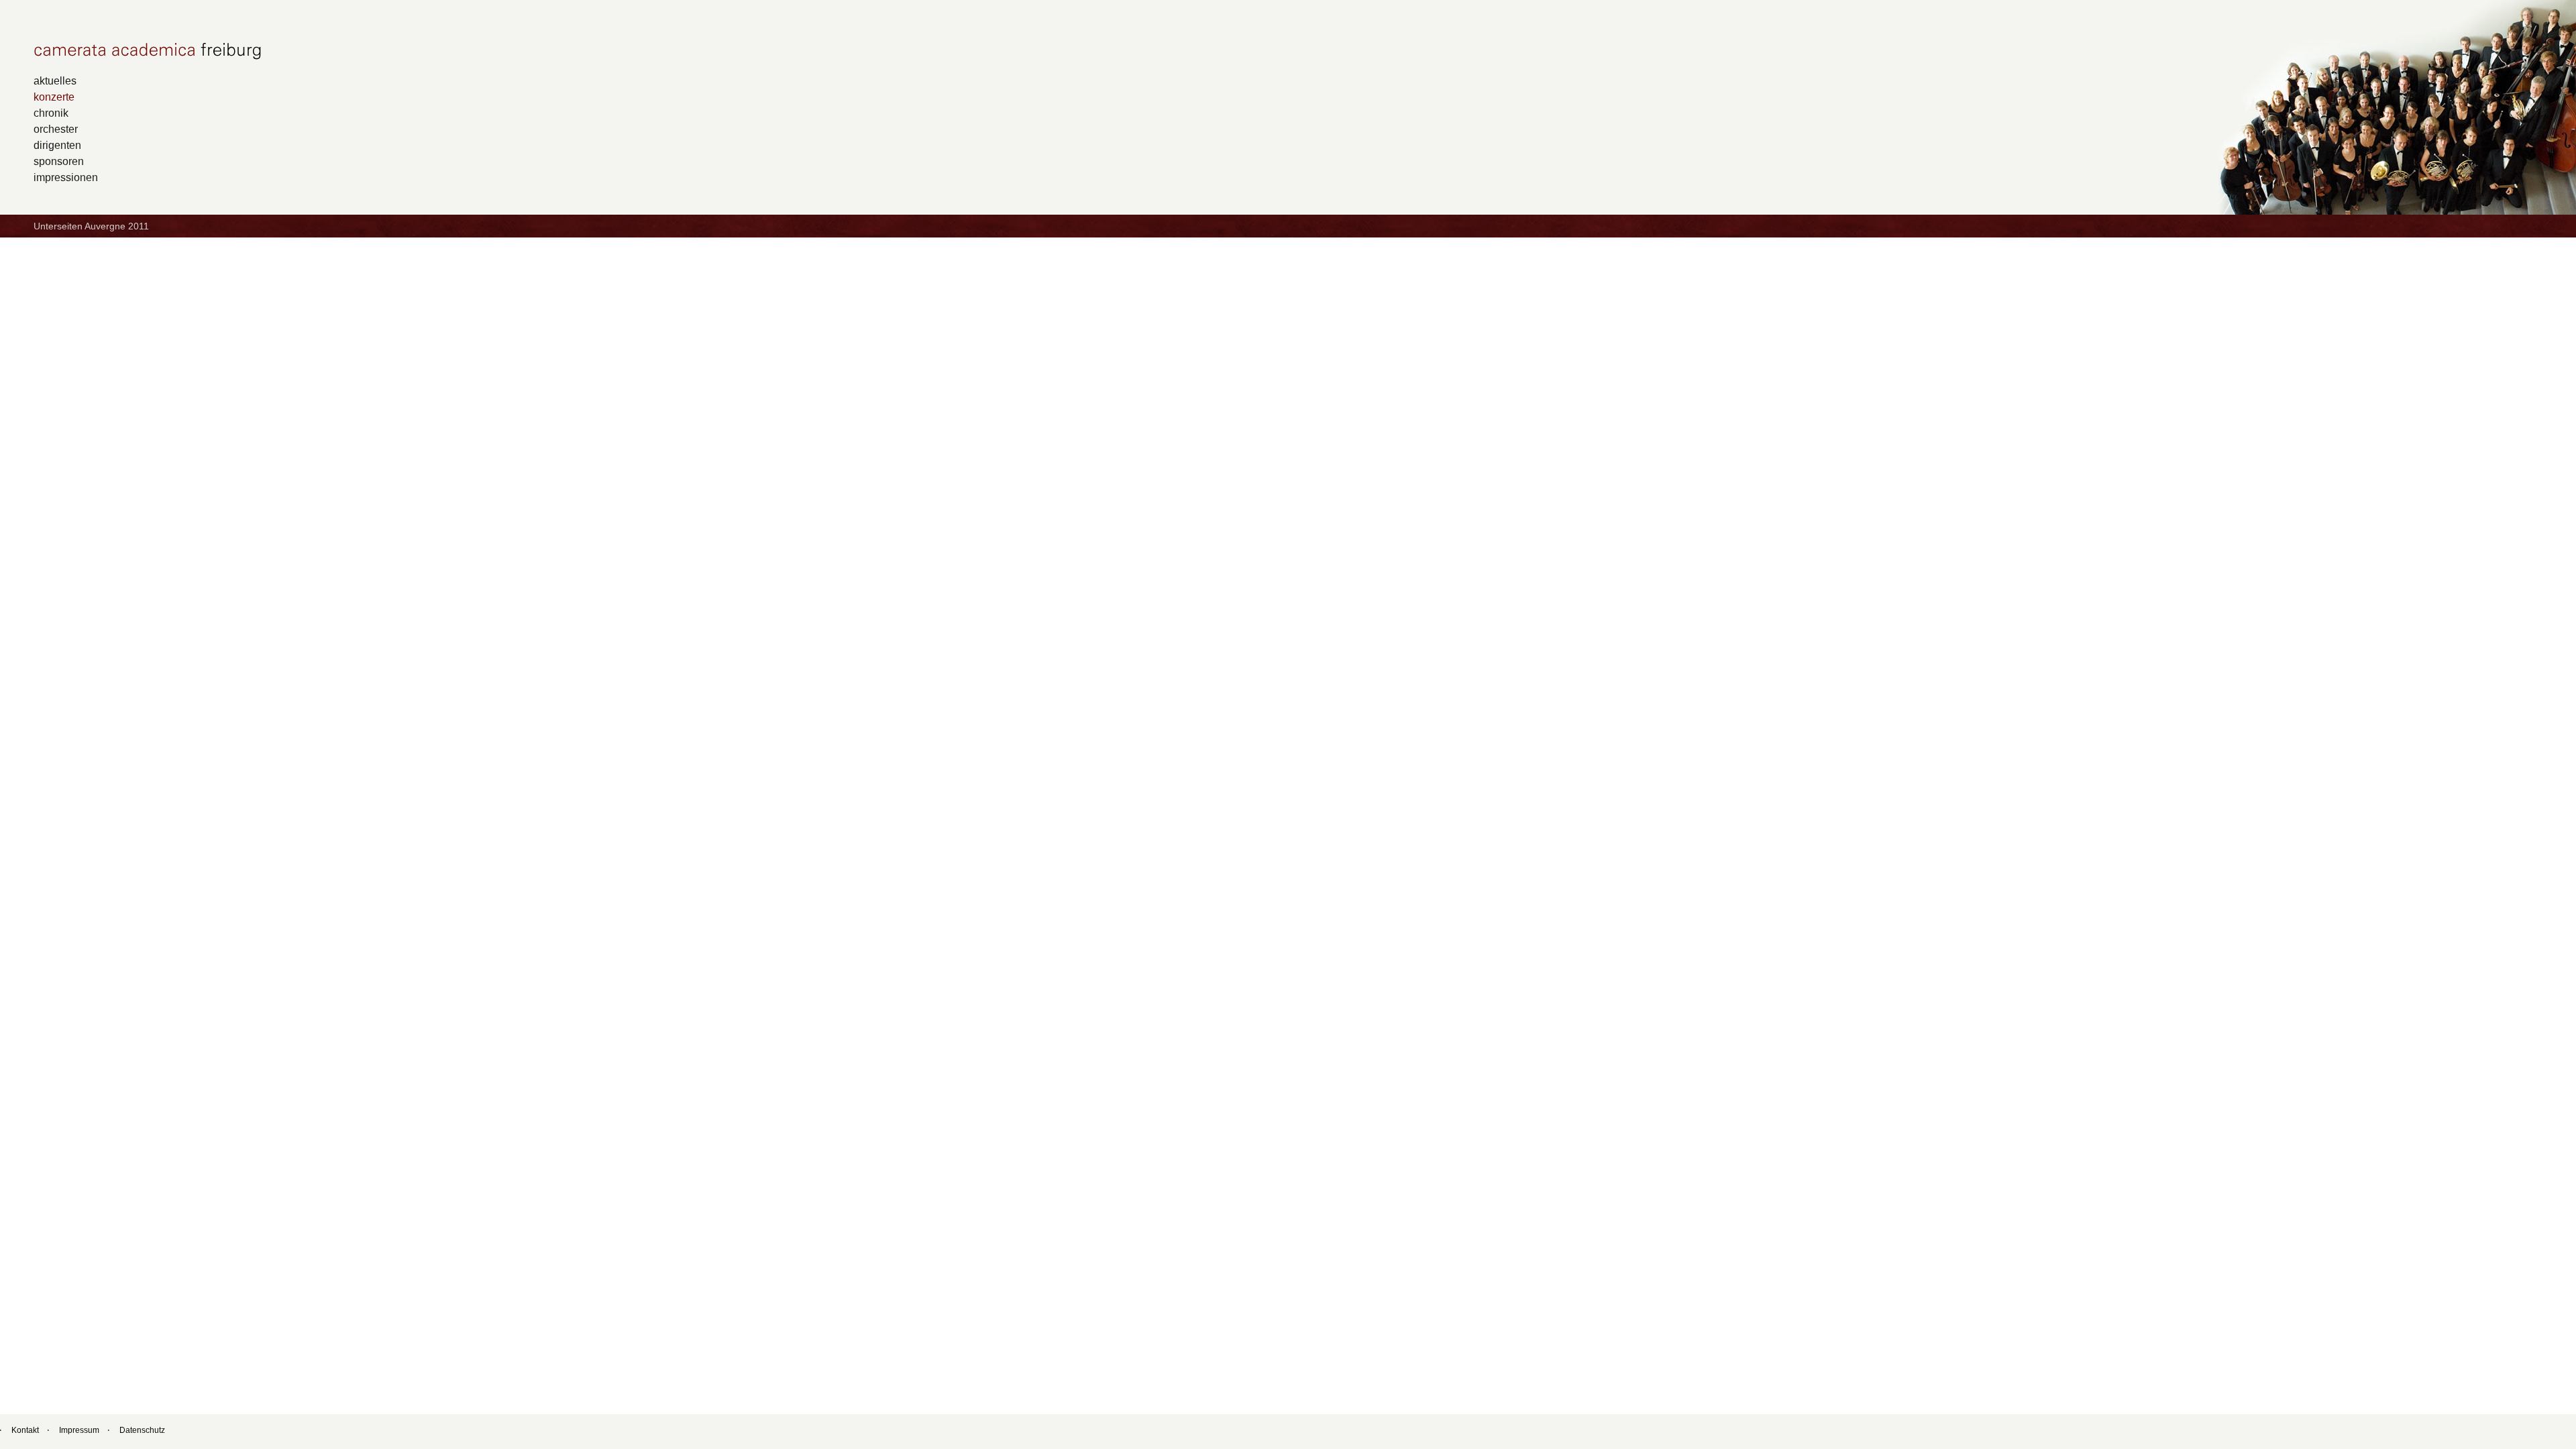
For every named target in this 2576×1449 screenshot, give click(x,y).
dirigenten (57, 145)
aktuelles (55, 80)
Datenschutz (142, 1430)
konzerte (54, 97)
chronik (51, 113)
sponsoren (59, 161)
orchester (56, 129)
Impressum (79, 1430)
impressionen (66, 177)
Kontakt (25, 1430)
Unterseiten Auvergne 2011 (91, 226)
